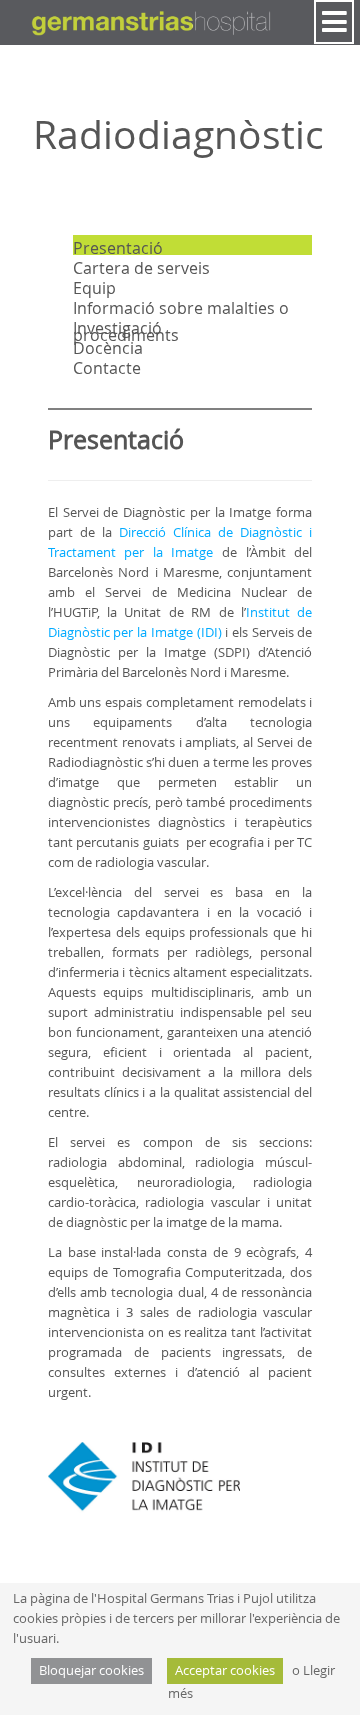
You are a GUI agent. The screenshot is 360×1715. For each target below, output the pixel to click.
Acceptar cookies (225, 1670)
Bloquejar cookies (91, 1670)
